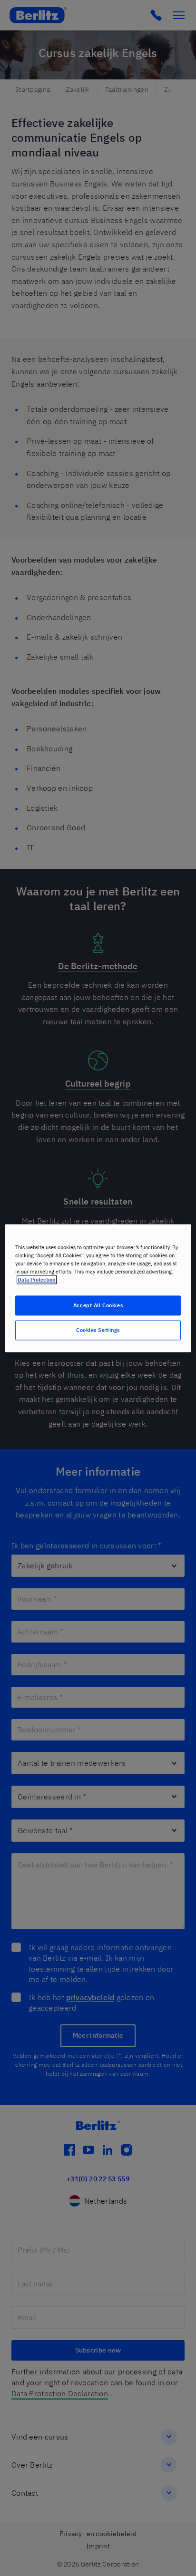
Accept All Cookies (98, 1305)
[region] (98, 1288)
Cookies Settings (98, 1330)
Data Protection (37, 1279)
